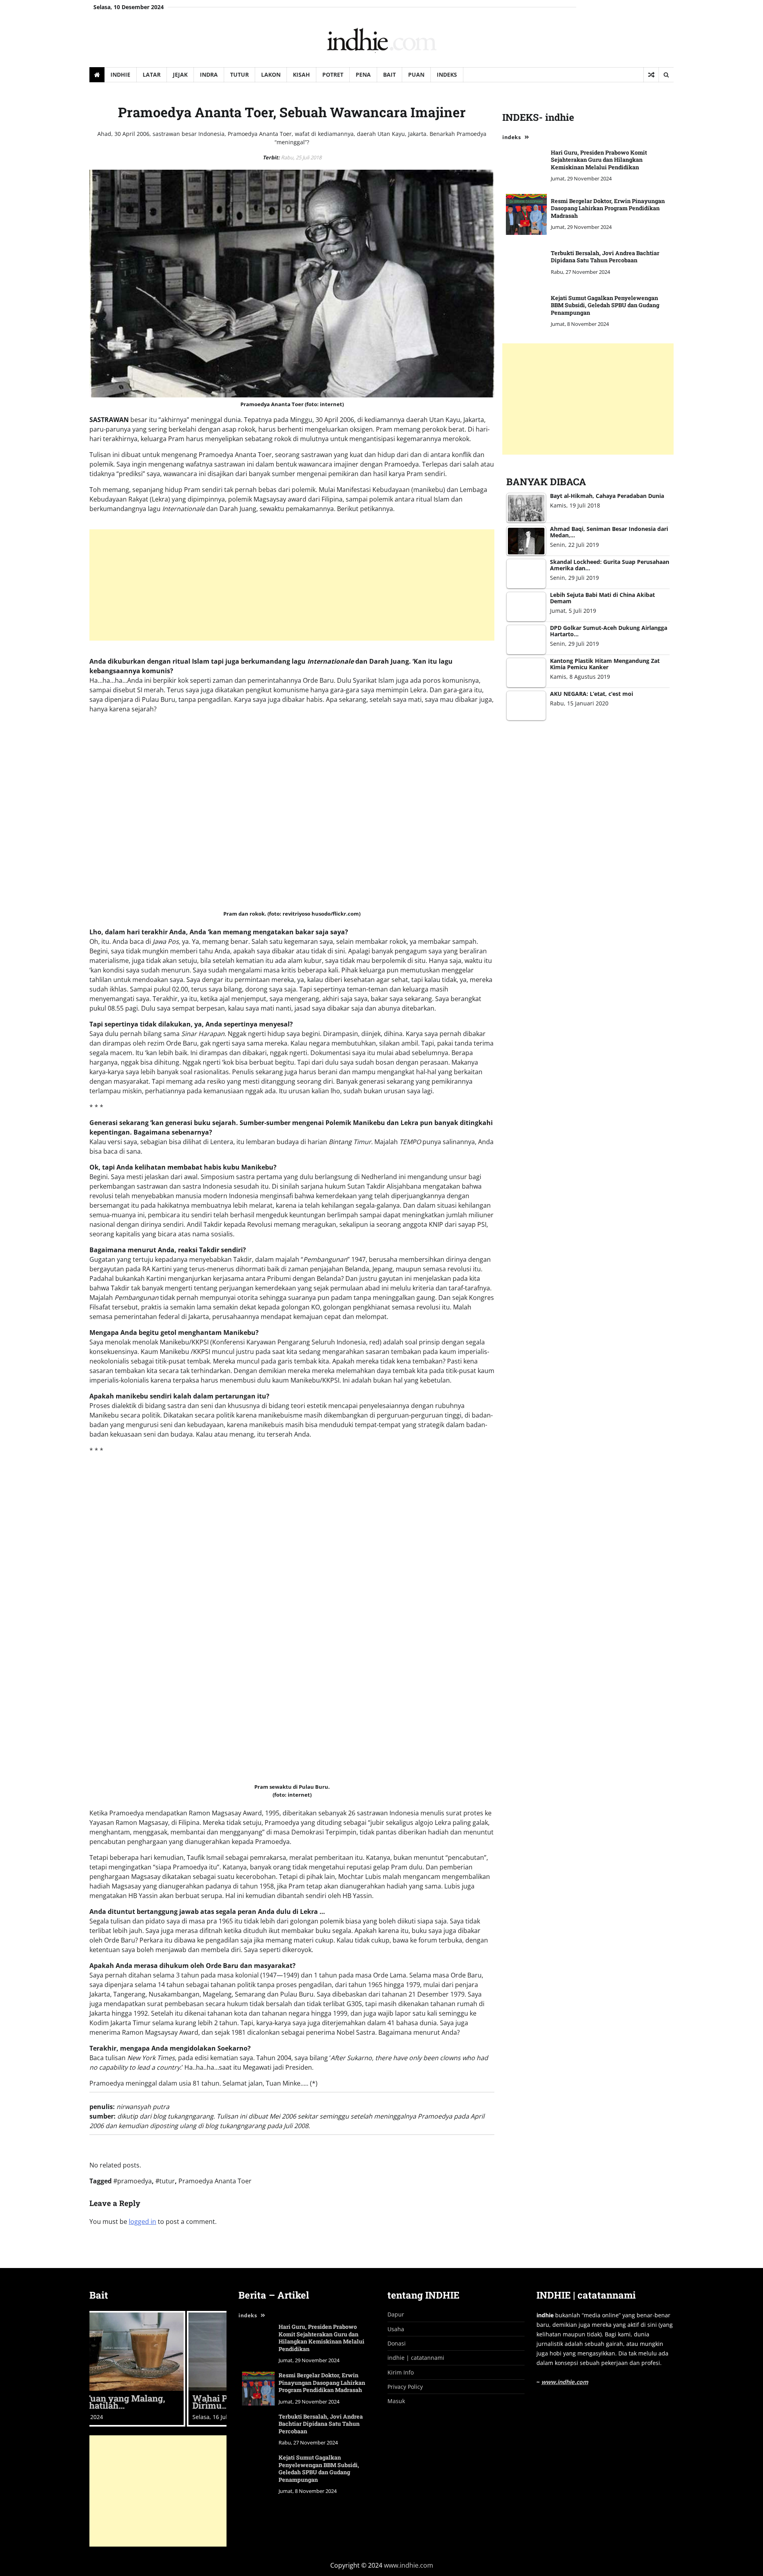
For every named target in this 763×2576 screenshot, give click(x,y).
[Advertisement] (292, 585)
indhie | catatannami (416, 2358)
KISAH (301, 75)
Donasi (397, 2343)
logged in (142, 2222)
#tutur (165, 2181)
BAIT (389, 75)
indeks (511, 138)
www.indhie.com (565, 2382)
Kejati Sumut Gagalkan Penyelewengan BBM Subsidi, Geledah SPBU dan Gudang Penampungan (605, 305)
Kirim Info (401, 2372)
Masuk (396, 2401)
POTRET (333, 75)
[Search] (666, 75)
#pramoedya (133, 2181)
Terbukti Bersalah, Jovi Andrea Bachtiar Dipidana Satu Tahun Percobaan (605, 257)
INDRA (209, 75)
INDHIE (120, 75)
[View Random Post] (651, 75)
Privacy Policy (405, 2387)
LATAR (152, 75)
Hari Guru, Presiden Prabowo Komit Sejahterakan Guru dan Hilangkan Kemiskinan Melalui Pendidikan (599, 160)
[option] (158, 2369)
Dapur (396, 2314)
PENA (363, 75)
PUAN (416, 75)
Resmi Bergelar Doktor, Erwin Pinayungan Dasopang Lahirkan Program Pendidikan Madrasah (608, 208)
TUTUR (239, 75)
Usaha (396, 2329)
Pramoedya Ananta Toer (215, 2181)
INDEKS (447, 75)
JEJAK (180, 75)
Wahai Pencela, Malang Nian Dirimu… (156, 2402)
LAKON (271, 75)
